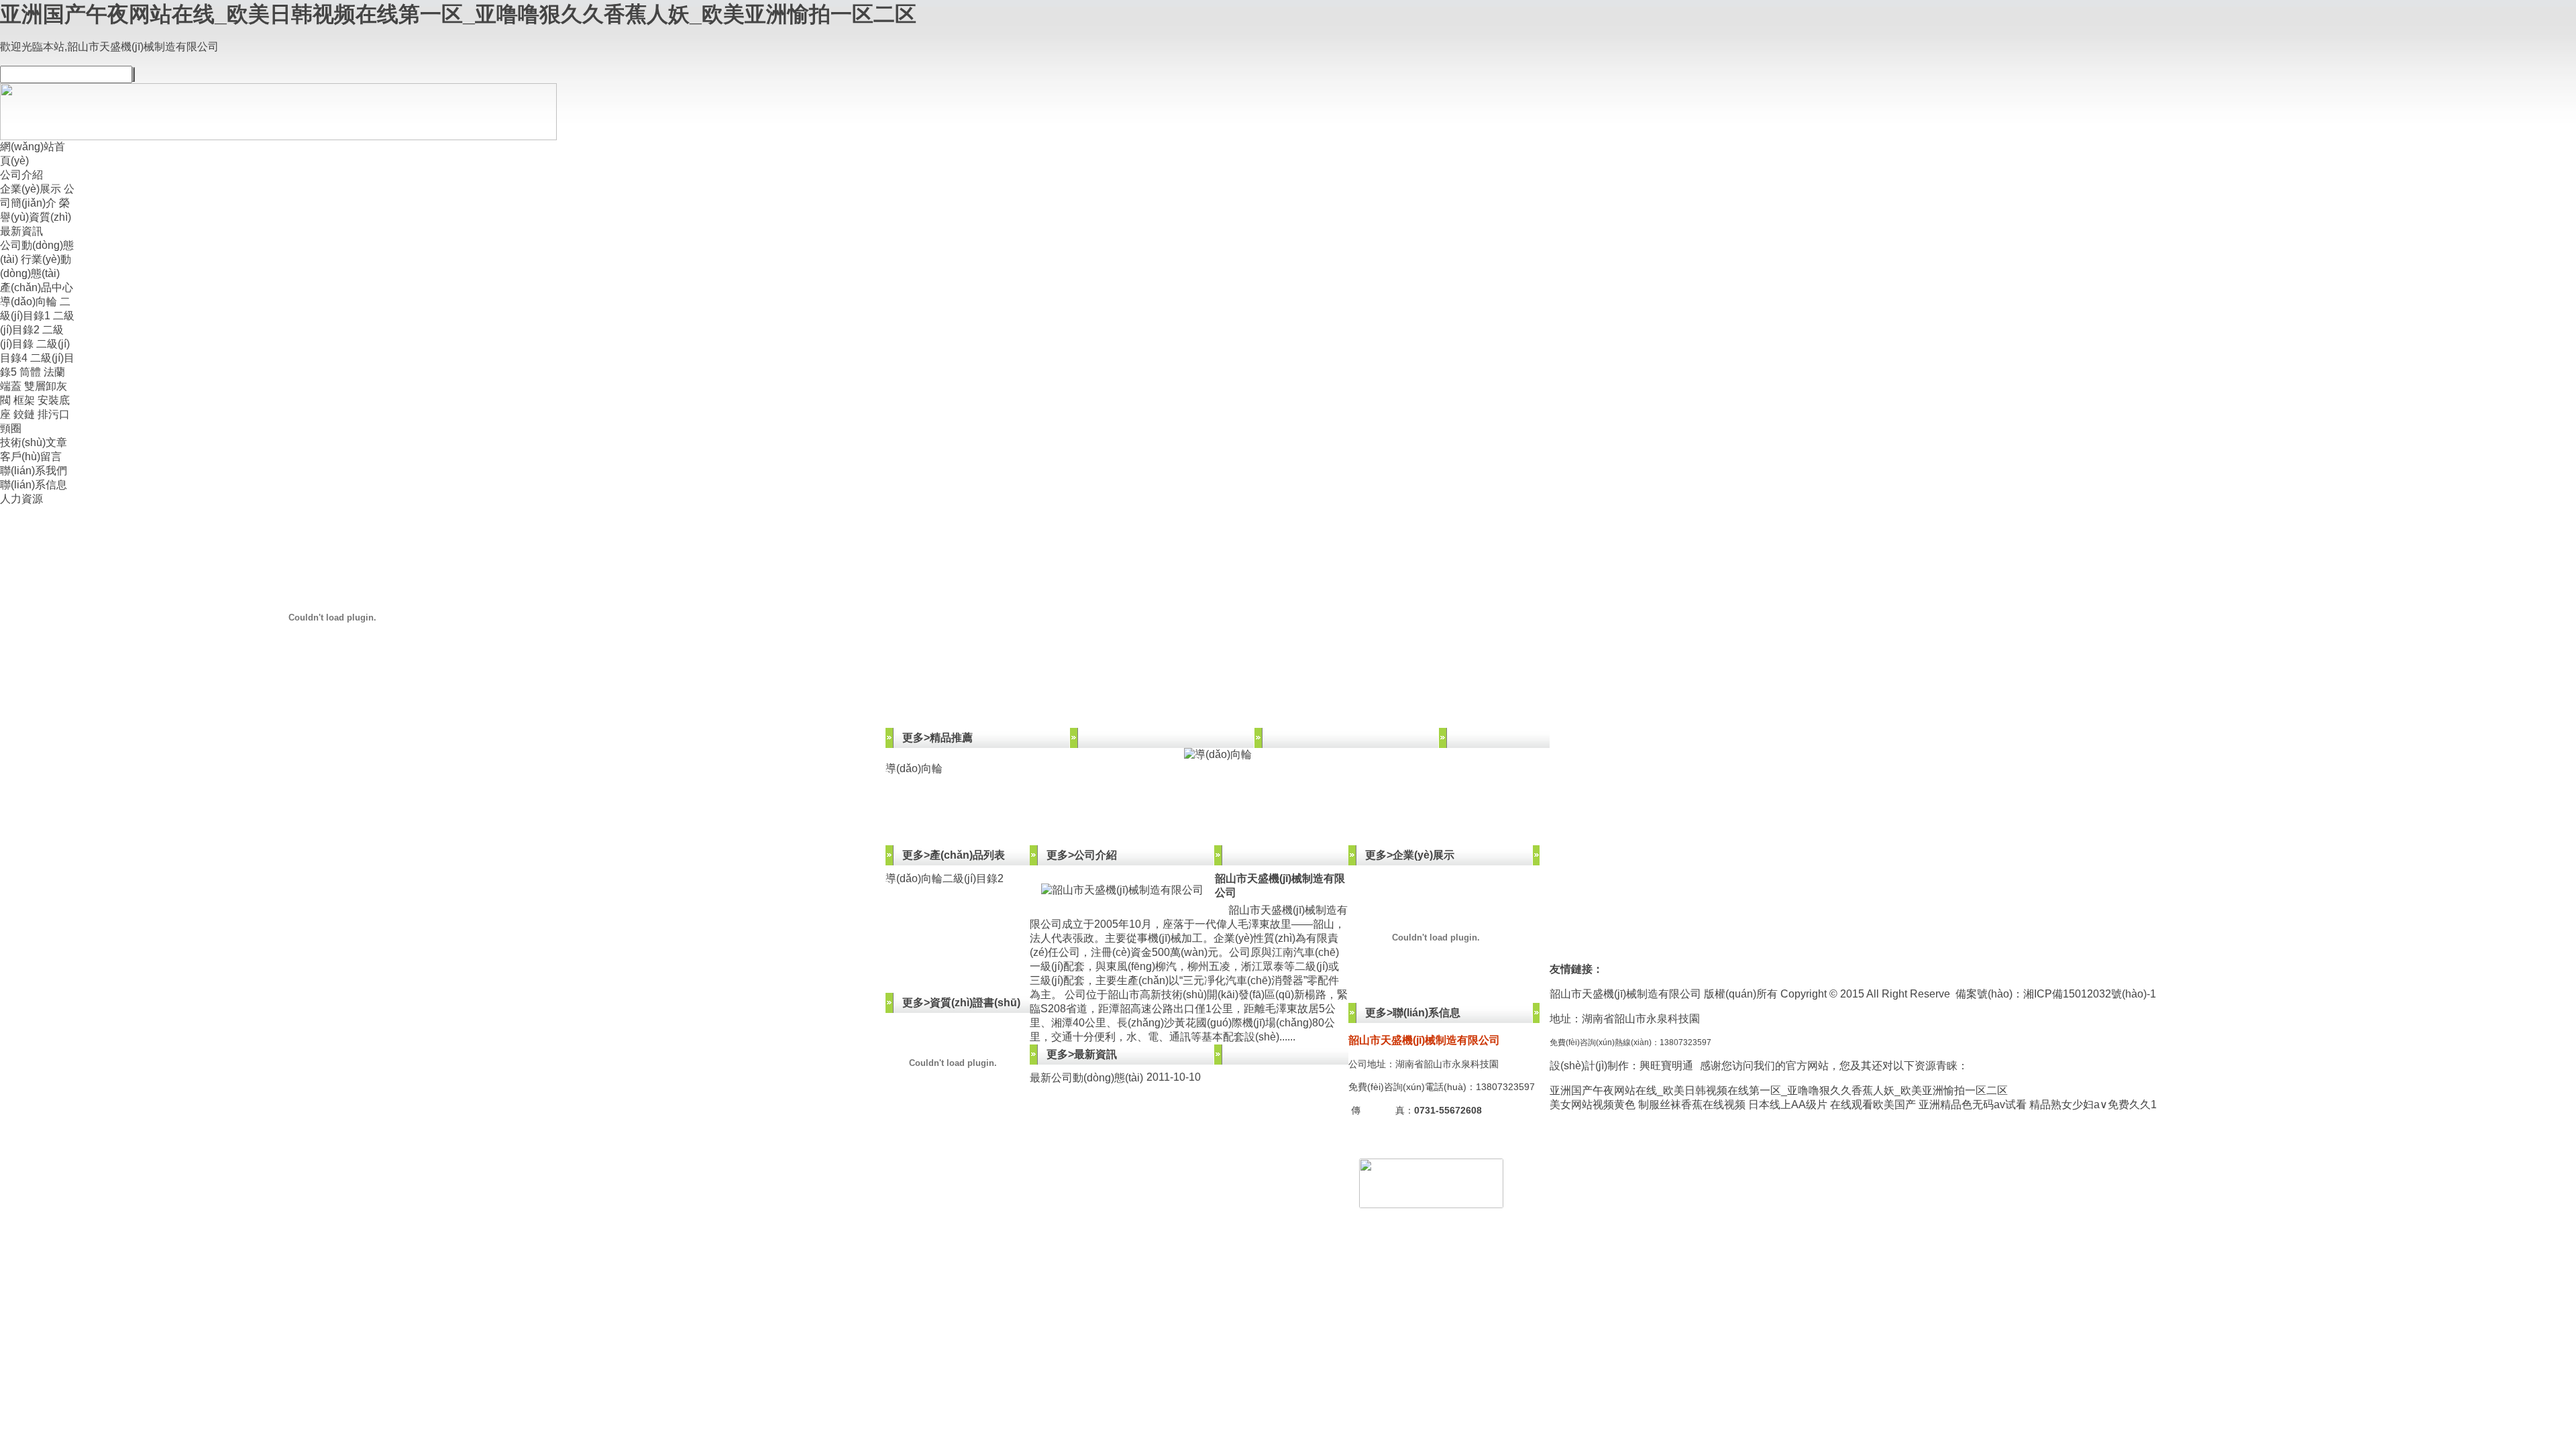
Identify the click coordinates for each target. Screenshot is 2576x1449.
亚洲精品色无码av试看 (1973, 1105)
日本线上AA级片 (1788, 1105)
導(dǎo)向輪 (29, 302)
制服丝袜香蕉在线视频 (1692, 1105)
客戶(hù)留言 (31, 457)
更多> (916, 738)
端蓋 (11, 386)
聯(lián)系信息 (34, 485)
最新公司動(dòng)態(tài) (1086, 1078)
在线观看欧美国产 (1873, 1105)
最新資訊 (21, 231)
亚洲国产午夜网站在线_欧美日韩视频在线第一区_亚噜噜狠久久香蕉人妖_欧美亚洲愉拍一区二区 (458, 14)
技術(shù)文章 (34, 442)
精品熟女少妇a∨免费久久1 (2093, 1105)
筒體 (30, 372)
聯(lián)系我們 (34, 471)
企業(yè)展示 (31, 189)
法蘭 (54, 372)
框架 (24, 400)
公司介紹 (21, 175)
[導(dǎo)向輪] (1218, 755)
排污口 (54, 414)
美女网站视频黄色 (1593, 1105)
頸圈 (11, 428)
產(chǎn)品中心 (37, 287)
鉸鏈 (24, 414)
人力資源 (21, 499)
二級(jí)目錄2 (973, 878)
